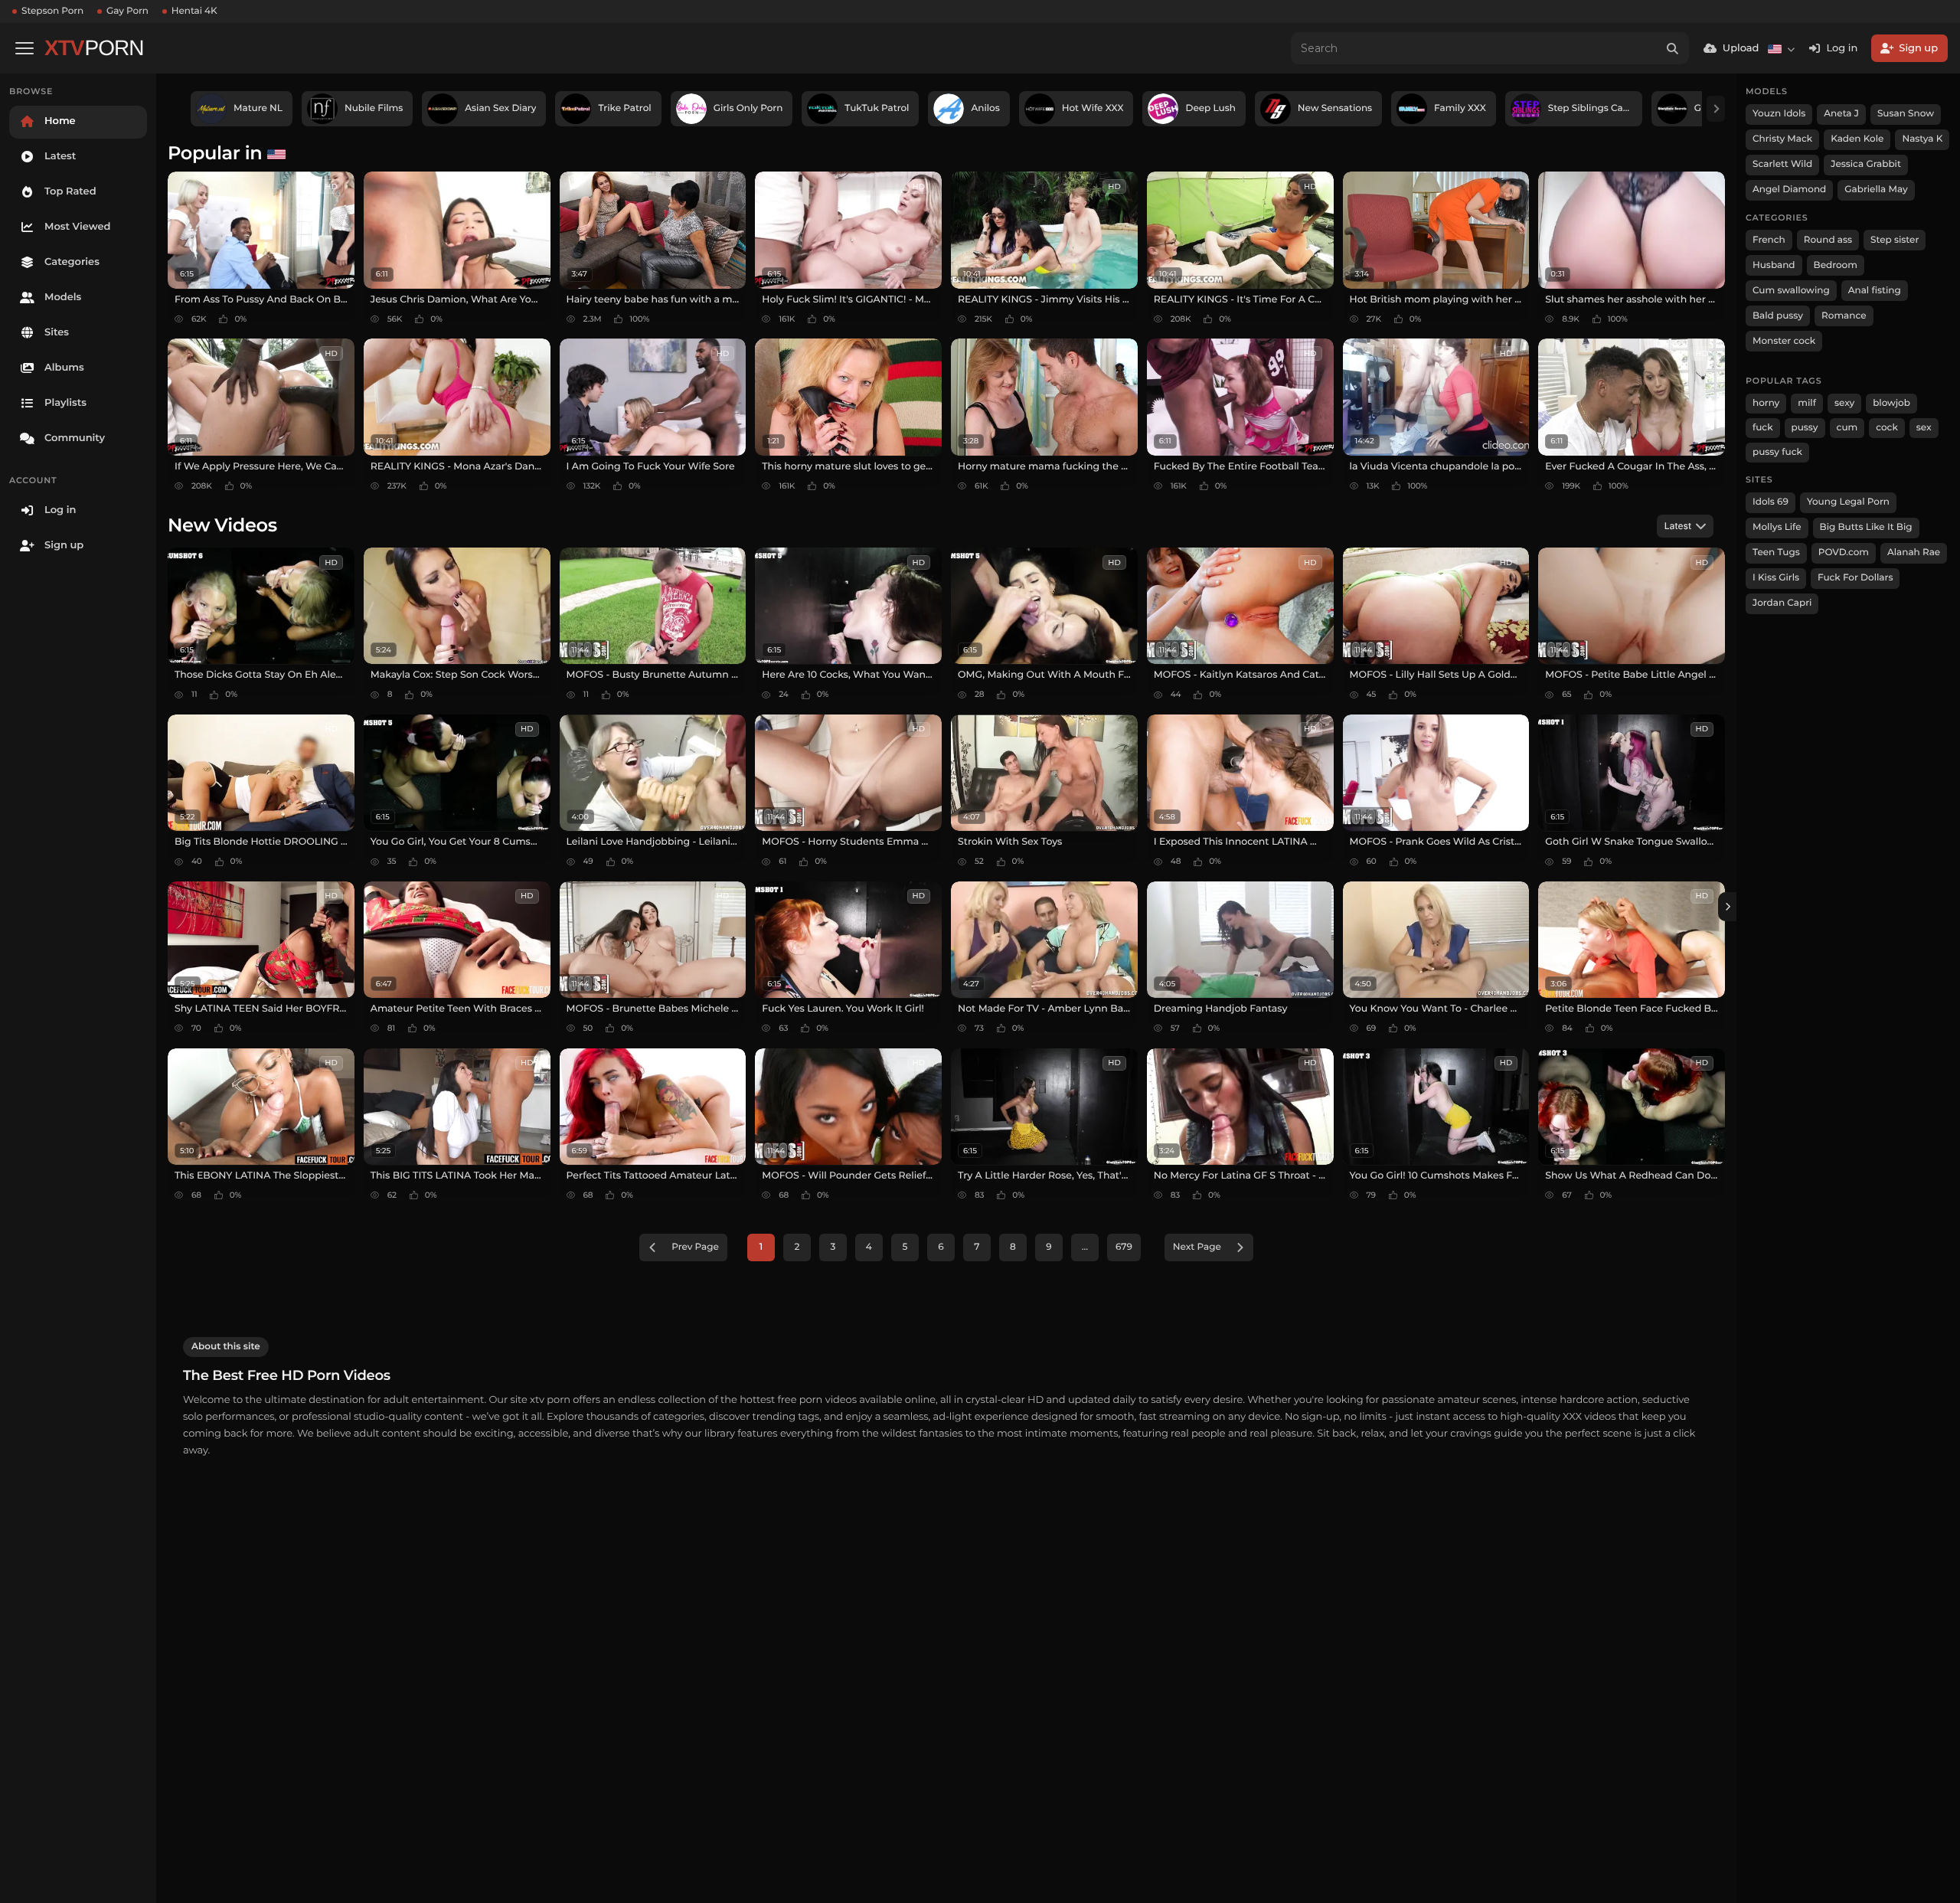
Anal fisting (1875, 291)
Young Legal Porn (1848, 502)
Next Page (1197, 1247)
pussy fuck (1777, 452)
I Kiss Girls (1776, 578)
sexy (1844, 403)
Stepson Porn (52, 11)
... (1085, 1247)
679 (1124, 1247)
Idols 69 (1771, 502)
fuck (1763, 428)
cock (1887, 428)
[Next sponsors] (1716, 109)
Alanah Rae (1914, 553)
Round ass (1828, 240)
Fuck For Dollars (1855, 578)
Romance (1844, 316)
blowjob (1891, 403)
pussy (1805, 428)
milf (1807, 403)
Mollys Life (1777, 527)
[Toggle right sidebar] (1727, 907)
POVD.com (1844, 553)
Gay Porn (127, 11)
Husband (1774, 265)
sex (1924, 428)
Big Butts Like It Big (1866, 527)
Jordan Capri (1782, 603)
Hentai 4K (194, 11)
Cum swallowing (1791, 291)
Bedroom (1836, 265)
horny (1766, 403)
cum (1847, 428)
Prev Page (695, 1247)
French (1769, 240)
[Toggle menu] (24, 48)
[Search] (1673, 48)
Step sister (1895, 240)
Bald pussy (1778, 316)
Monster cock (1784, 341)
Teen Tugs (1776, 553)
